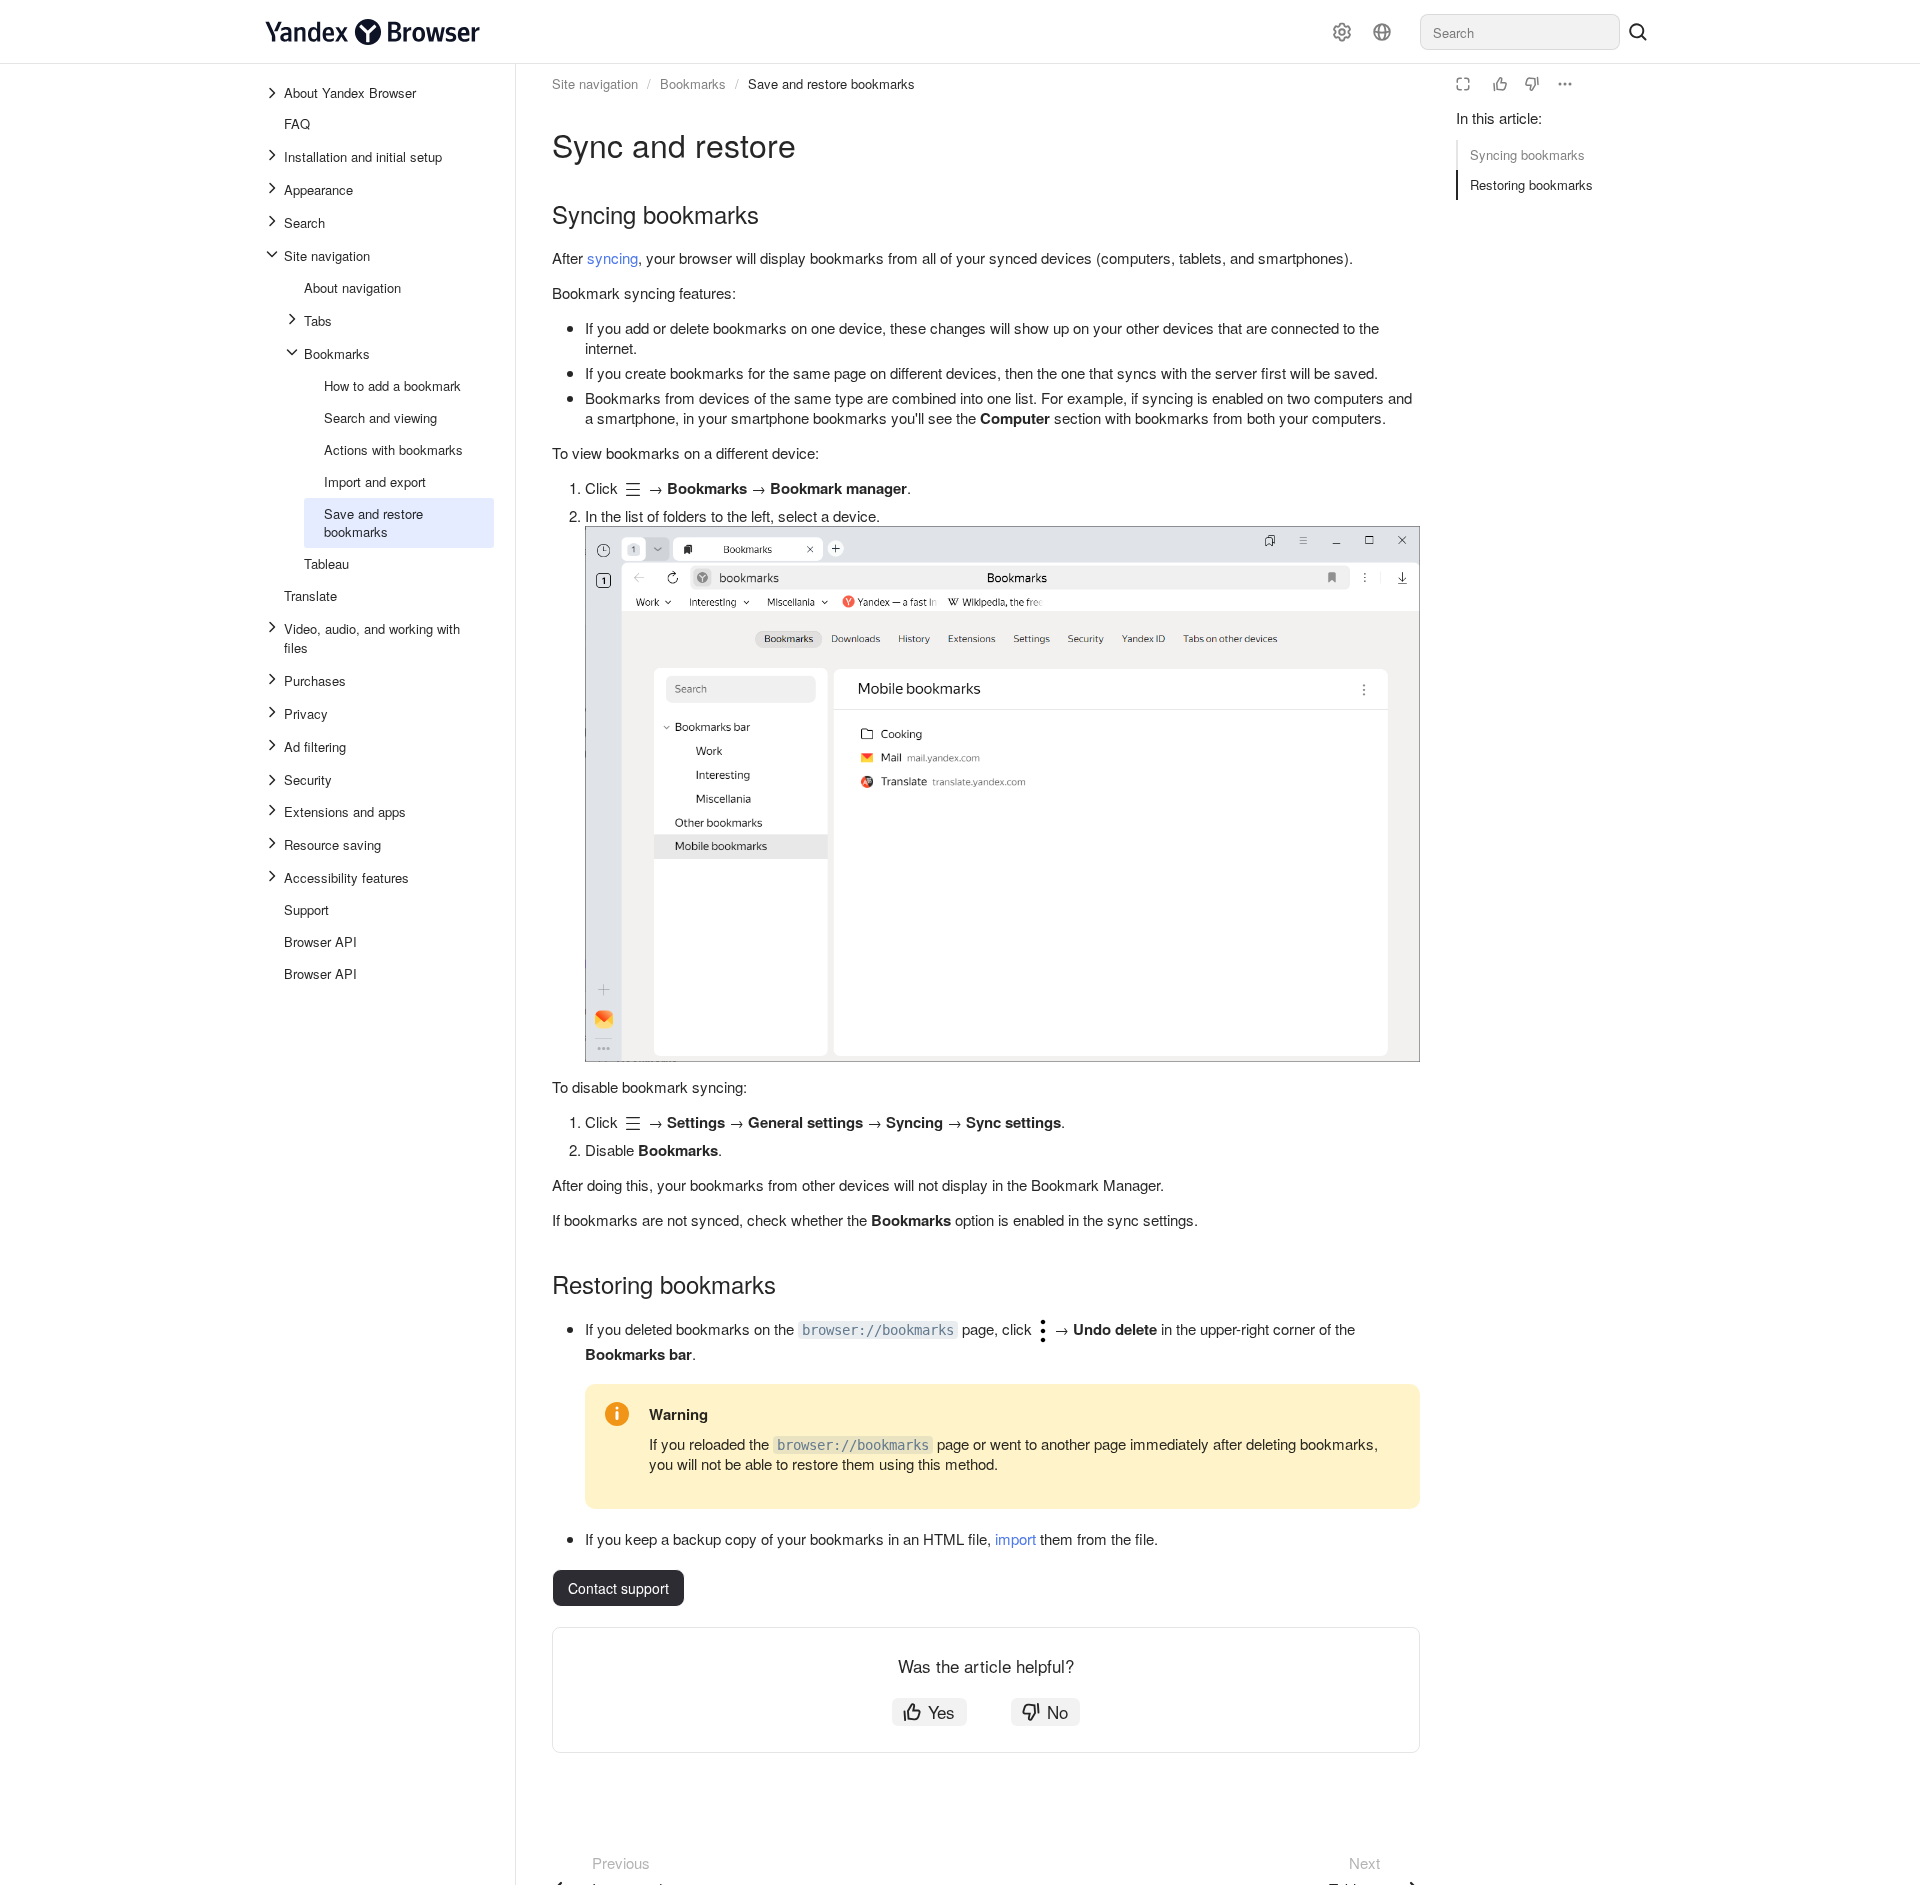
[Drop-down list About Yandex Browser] (274, 93)
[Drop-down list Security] (274, 780)
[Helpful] (1500, 84)
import (1015, 1538)
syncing (612, 257)
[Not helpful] (1532, 84)
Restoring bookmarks (1531, 184)
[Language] (1382, 32)
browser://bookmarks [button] (878, 1330)
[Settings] (1342, 32)
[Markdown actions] (1565, 84)
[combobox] (1520, 32)
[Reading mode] (1463, 84)
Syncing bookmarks (1527, 154)
